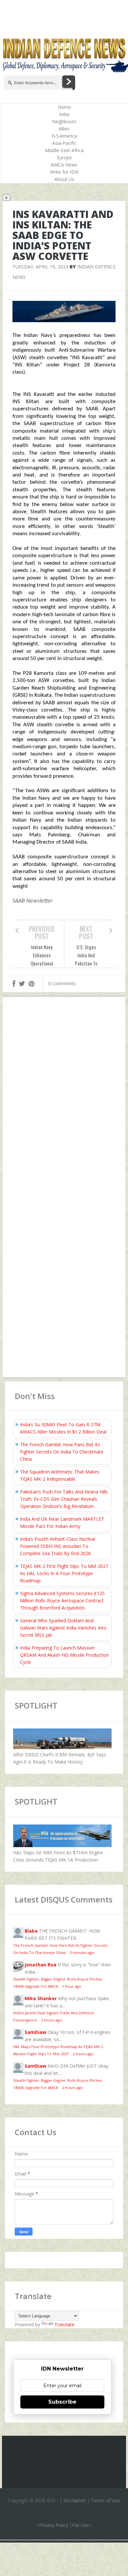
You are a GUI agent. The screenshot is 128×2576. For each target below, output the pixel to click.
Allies (64, 129)
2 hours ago (52, 2020)
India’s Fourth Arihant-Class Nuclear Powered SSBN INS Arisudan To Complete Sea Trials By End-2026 (58, 1546)
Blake (31, 1931)
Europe (64, 157)
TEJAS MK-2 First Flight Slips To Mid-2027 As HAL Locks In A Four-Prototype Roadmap (64, 1573)
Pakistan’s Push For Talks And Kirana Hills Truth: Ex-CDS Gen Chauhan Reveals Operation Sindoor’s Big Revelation (64, 1499)
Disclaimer (75, 2500)
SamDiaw (35, 2032)
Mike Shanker (41, 1998)
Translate (64, 2324)
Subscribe (62, 2402)
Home (64, 107)
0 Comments (62, 983)
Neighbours (64, 121)
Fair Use (81, 2525)
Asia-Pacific (64, 143)
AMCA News (64, 165)
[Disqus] (64, 1098)
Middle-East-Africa (64, 150)
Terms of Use (106, 2500)
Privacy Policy (53, 2525)
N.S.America (64, 136)
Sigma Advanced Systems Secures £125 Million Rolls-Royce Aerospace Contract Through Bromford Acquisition (62, 1600)
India (64, 114)
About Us (64, 179)
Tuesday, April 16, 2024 (40, 267)
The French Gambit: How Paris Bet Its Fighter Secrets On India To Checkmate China (62, 1452)
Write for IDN (64, 172)
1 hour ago (72, 1986)
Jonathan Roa (41, 1965)
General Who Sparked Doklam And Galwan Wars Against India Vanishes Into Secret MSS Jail (63, 1628)
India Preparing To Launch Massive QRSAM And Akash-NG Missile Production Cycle (64, 1655)
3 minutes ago (82, 1952)
